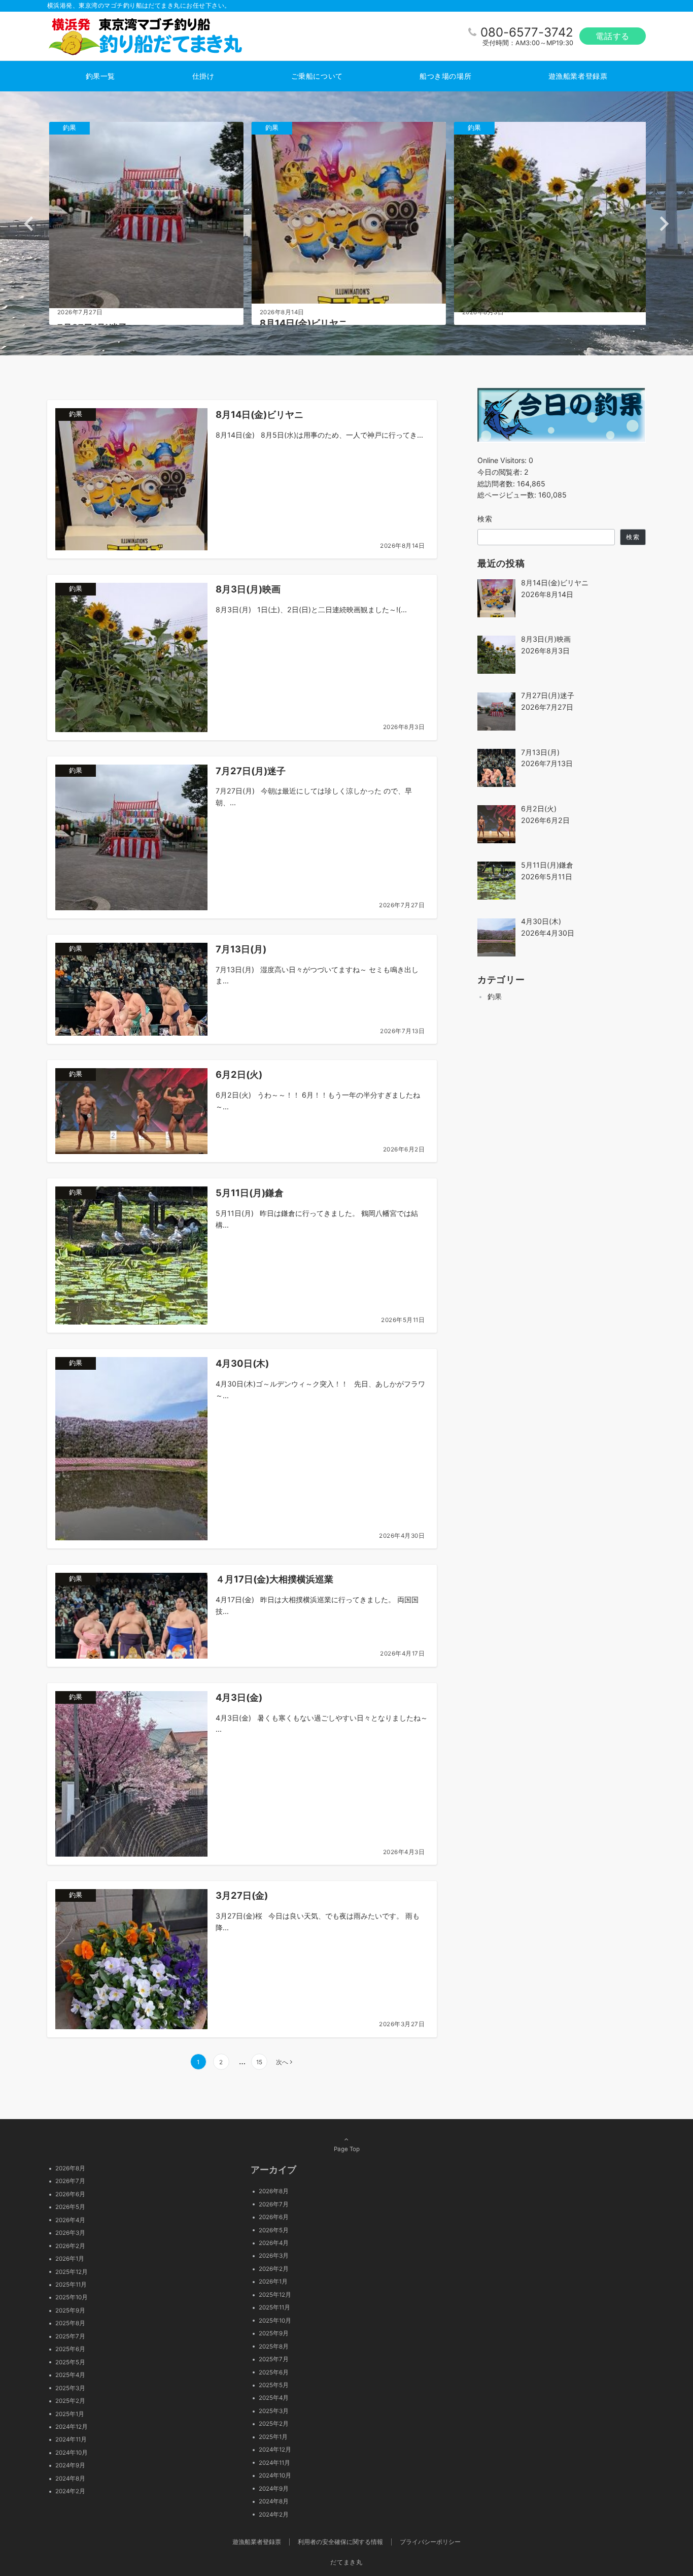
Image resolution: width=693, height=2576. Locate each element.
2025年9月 (70, 2310)
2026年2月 (70, 2246)
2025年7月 (70, 2336)
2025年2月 (70, 2401)
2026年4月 (70, 2220)
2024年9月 (70, 2465)
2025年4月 (70, 2375)
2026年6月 (70, 2194)
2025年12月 (72, 2272)
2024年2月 (70, 2491)
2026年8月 (70, 2168)
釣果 (495, 997)
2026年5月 (70, 2207)
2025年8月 (70, 2323)
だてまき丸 (346, 2562)
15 (259, 2062)
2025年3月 (70, 2388)
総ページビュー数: (508, 495)
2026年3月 (70, 2233)
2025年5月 (70, 2362)
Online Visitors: (503, 460)
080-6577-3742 (527, 32)
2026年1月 (70, 2259)
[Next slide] (663, 224)
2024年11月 (71, 2439)
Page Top (347, 2149)
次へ (282, 2062)
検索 (485, 519)
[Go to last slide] (30, 224)
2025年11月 (71, 2285)
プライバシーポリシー (430, 2542)
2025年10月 (72, 2297)
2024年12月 (72, 2427)
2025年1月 (70, 2414)
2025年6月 (70, 2349)
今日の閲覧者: (501, 472)
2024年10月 (72, 2453)
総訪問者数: (497, 484)
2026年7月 (70, 2181)
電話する (613, 36)
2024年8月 (70, 2479)
